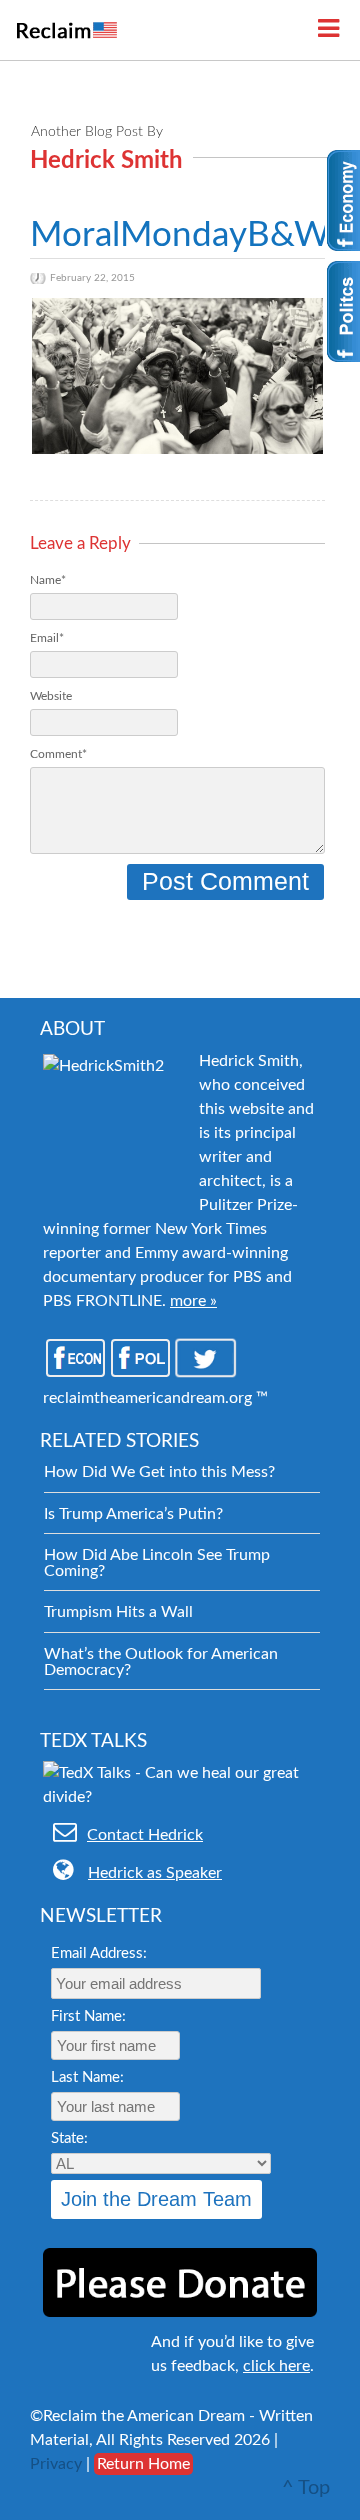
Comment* (58, 754)
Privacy (56, 2464)
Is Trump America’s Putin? (133, 1514)
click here (276, 2366)
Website (51, 696)
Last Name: (87, 2077)
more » (193, 1301)
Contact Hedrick (145, 1835)
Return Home (143, 2464)
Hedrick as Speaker (155, 1873)
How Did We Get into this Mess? (159, 1472)
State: (69, 2138)
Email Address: (99, 1953)
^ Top (306, 2488)
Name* (48, 580)
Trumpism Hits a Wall (118, 1612)
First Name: (88, 2016)
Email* (47, 638)
